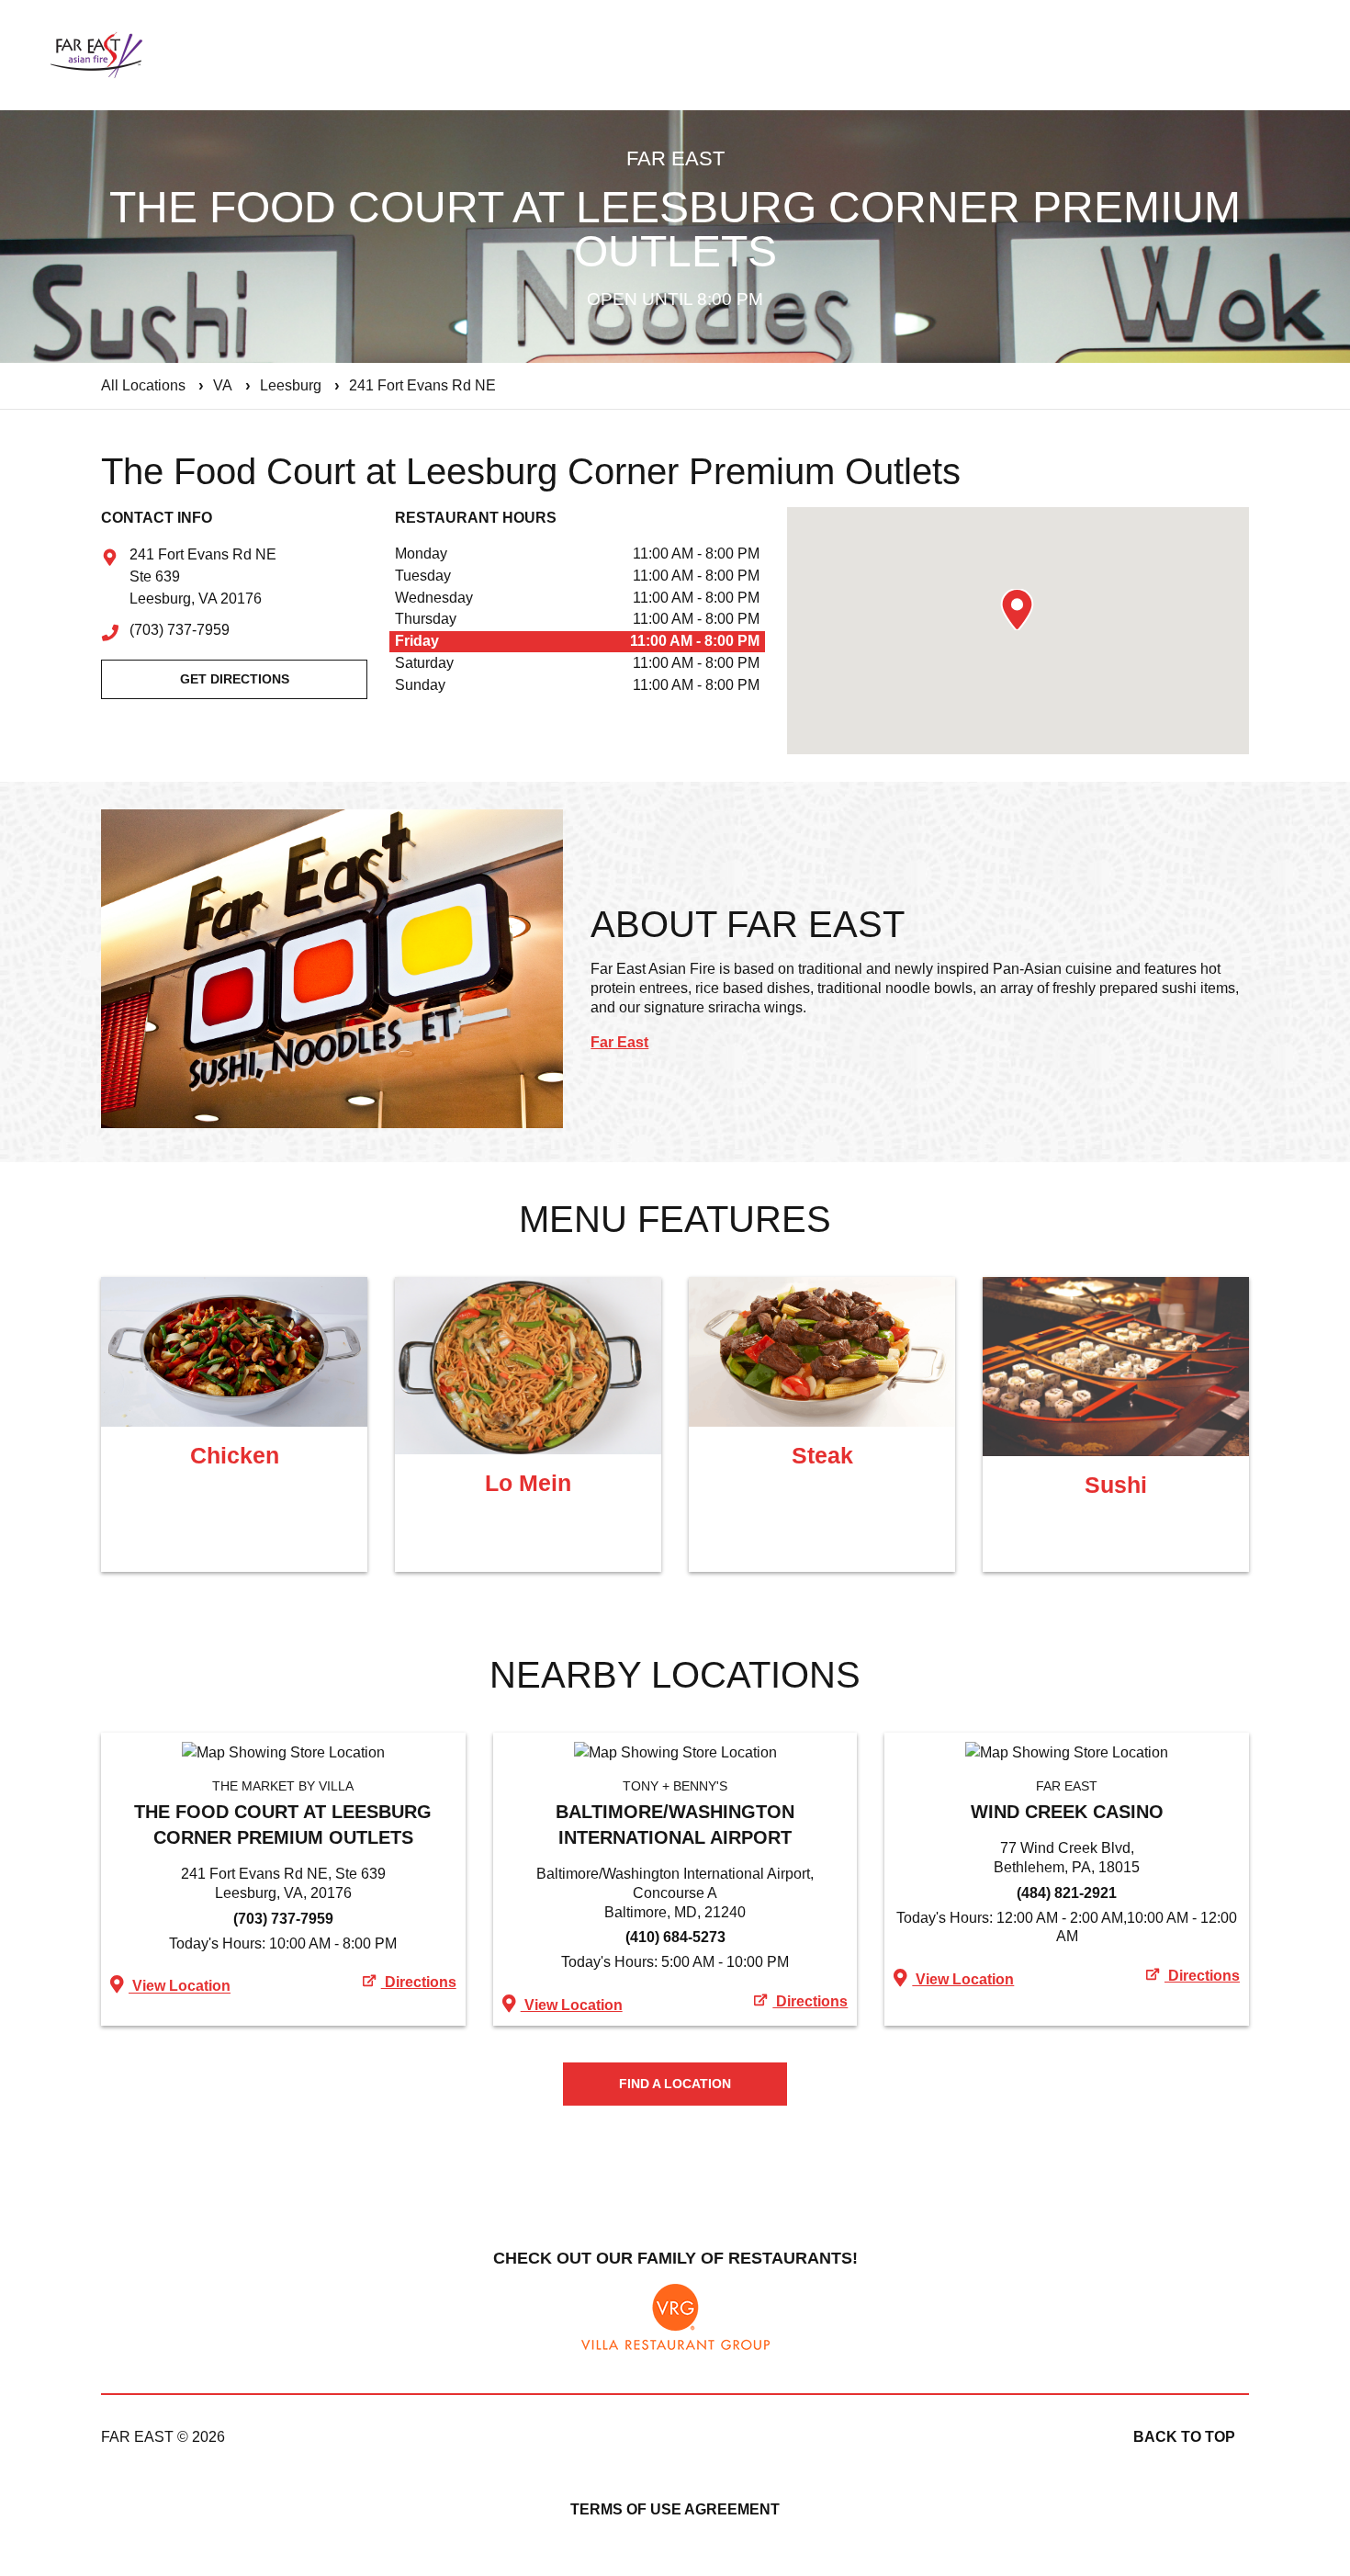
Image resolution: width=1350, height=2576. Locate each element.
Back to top (1184, 2437)
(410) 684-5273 (675, 1937)
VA (223, 385)
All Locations (143, 385)
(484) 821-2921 (1067, 1893)
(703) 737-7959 (180, 631)
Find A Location (675, 2084)
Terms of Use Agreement (675, 2509)
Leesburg (291, 385)
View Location (180, 1987)
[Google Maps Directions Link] (283, 1753)
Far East (619, 1042)
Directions (419, 1982)
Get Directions (235, 679)
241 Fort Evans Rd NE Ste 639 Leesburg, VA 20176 (203, 578)
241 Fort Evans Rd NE (422, 385)
